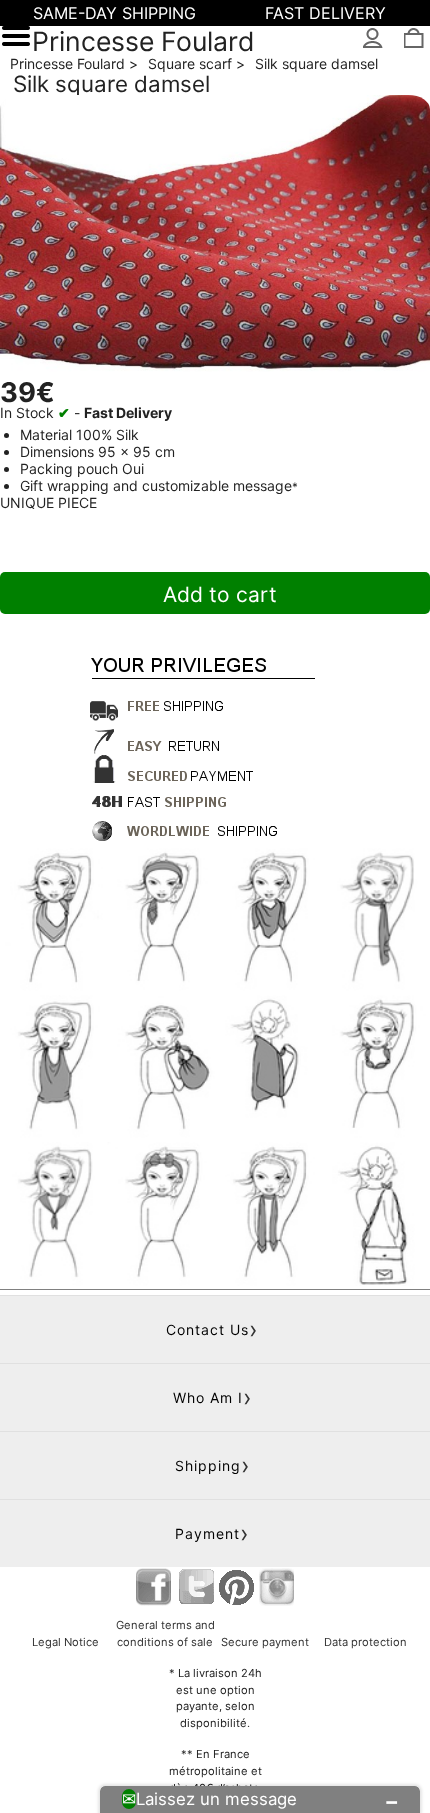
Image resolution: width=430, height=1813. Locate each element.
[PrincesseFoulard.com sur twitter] (197, 1586)
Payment (207, 1533)
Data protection (365, 1642)
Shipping (208, 1465)
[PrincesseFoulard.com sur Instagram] (276, 1586)
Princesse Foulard (143, 41)
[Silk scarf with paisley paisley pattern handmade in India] (215, 238)
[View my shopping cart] (412, 39)
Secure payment (265, 1642)
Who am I (208, 1397)
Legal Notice (65, 1642)
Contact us (207, 1329)
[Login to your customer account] (373, 39)
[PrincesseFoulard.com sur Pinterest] (237, 1586)
